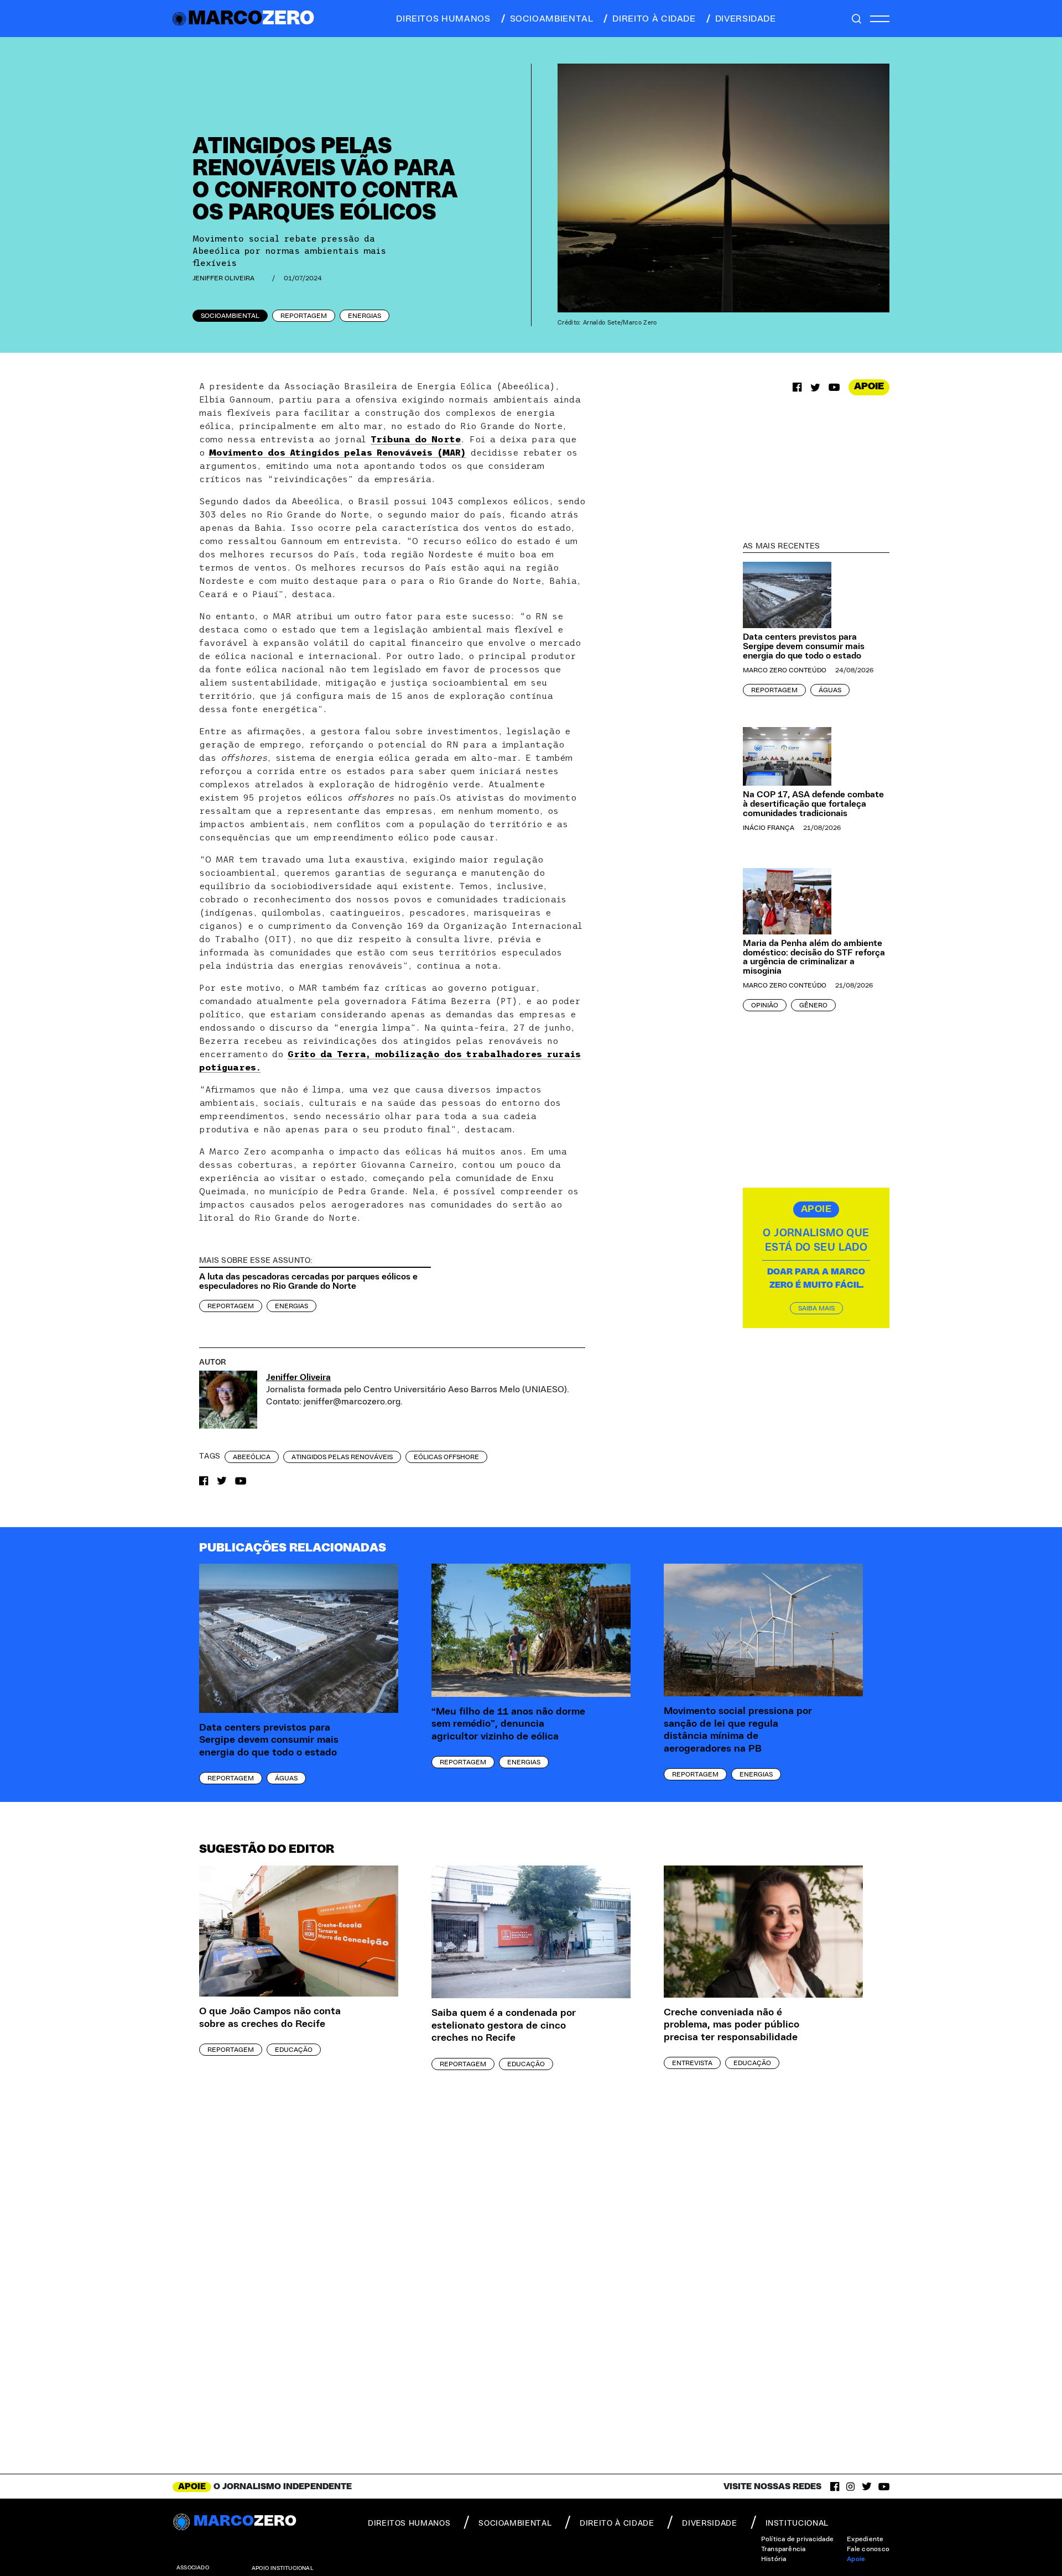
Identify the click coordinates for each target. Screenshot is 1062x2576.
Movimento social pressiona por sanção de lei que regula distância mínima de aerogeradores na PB (738, 1730)
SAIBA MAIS (816, 1308)
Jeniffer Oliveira (223, 278)
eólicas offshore (446, 1457)
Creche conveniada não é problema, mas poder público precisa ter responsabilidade (732, 2025)
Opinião (765, 1005)
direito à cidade (654, 19)
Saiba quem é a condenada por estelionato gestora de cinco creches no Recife (504, 2026)
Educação (294, 2050)
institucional (797, 2523)
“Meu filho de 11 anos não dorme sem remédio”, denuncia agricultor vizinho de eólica (508, 1724)
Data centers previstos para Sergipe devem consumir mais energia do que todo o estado (804, 646)
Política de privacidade (798, 2539)
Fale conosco (868, 2549)
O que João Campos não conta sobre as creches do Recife (270, 2018)
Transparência (784, 2549)
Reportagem (304, 316)
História (774, 2559)
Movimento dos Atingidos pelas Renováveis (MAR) (338, 452)
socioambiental (552, 19)
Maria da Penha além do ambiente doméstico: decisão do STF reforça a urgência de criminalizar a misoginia (814, 957)
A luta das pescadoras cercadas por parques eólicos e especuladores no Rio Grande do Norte (308, 1281)
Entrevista (692, 2063)
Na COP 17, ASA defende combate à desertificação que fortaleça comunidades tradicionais (813, 804)
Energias (365, 316)
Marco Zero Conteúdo (785, 670)
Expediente (865, 2539)
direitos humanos (443, 19)
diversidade (746, 19)
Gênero (813, 1005)
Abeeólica (252, 1457)
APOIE (869, 386)
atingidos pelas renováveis (342, 1457)
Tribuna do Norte (416, 439)
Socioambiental (230, 316)
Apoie (856, 2559)
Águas (830, 690)
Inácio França (769, 828)
